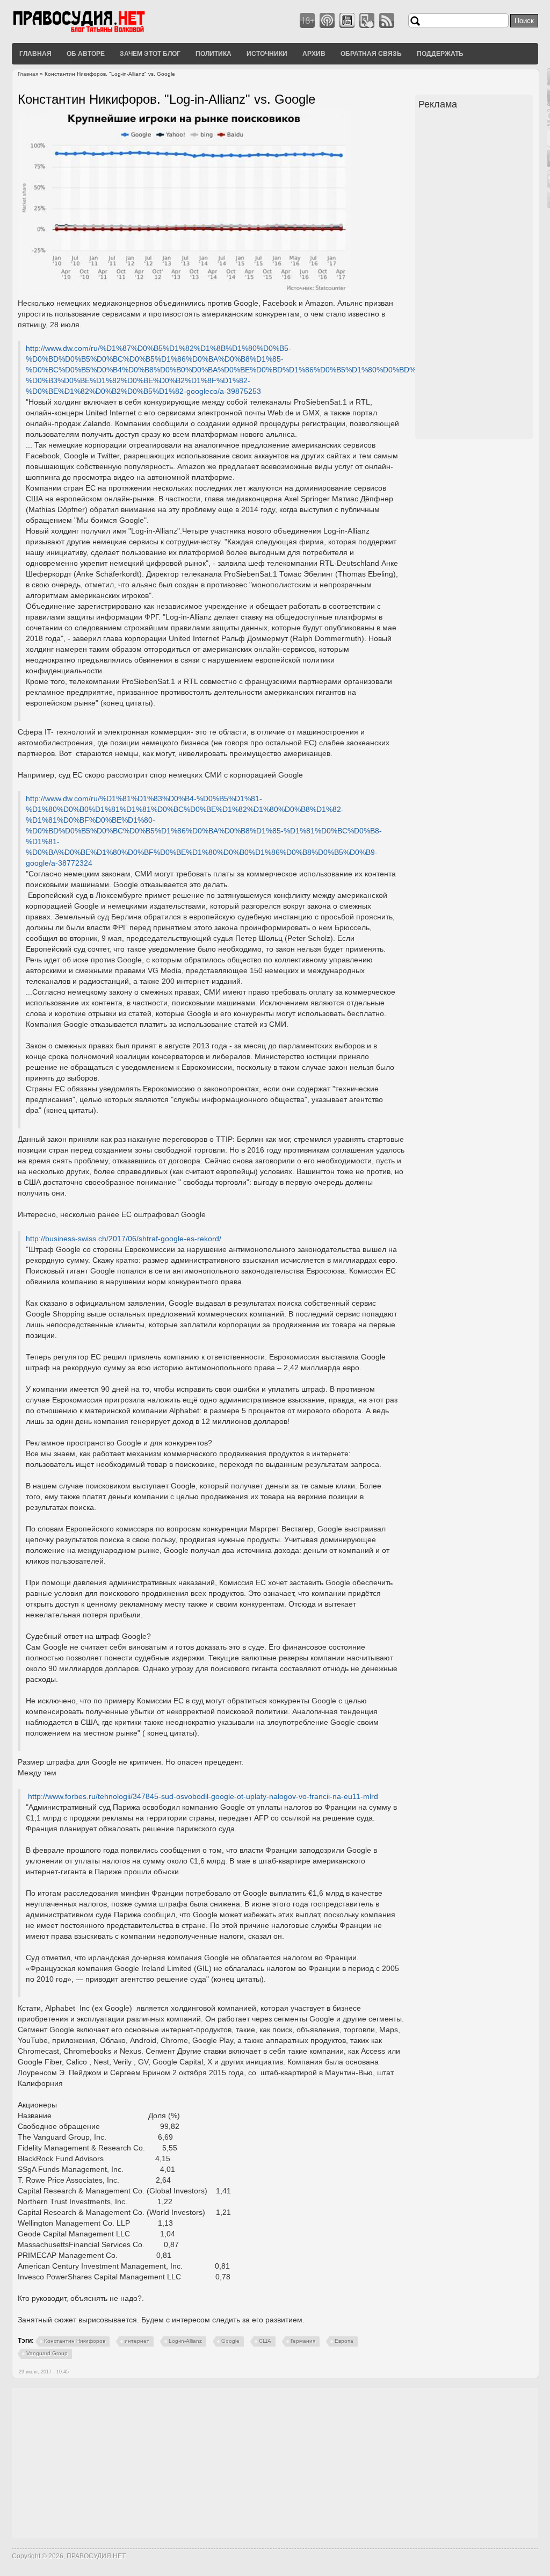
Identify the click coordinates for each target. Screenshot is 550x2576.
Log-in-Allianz (185, 2341)
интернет (137, 2341)
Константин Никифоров (75, 2341)
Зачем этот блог (150, 53)
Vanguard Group (47, 2353)
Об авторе (86, 53)
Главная (35, 53)
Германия (303, 2341)
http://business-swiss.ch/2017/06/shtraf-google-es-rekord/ (124, 1239)
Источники (267, 53)
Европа (344, 2341)
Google (230, 2341)
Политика (214, 53)
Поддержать (440, 53)
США (265, 2341)
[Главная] (92, 32)
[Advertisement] (476, 276)
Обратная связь (371, 53)
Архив (314, 53)
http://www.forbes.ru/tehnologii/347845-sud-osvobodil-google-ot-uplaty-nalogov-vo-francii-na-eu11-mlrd (203, 1796)
